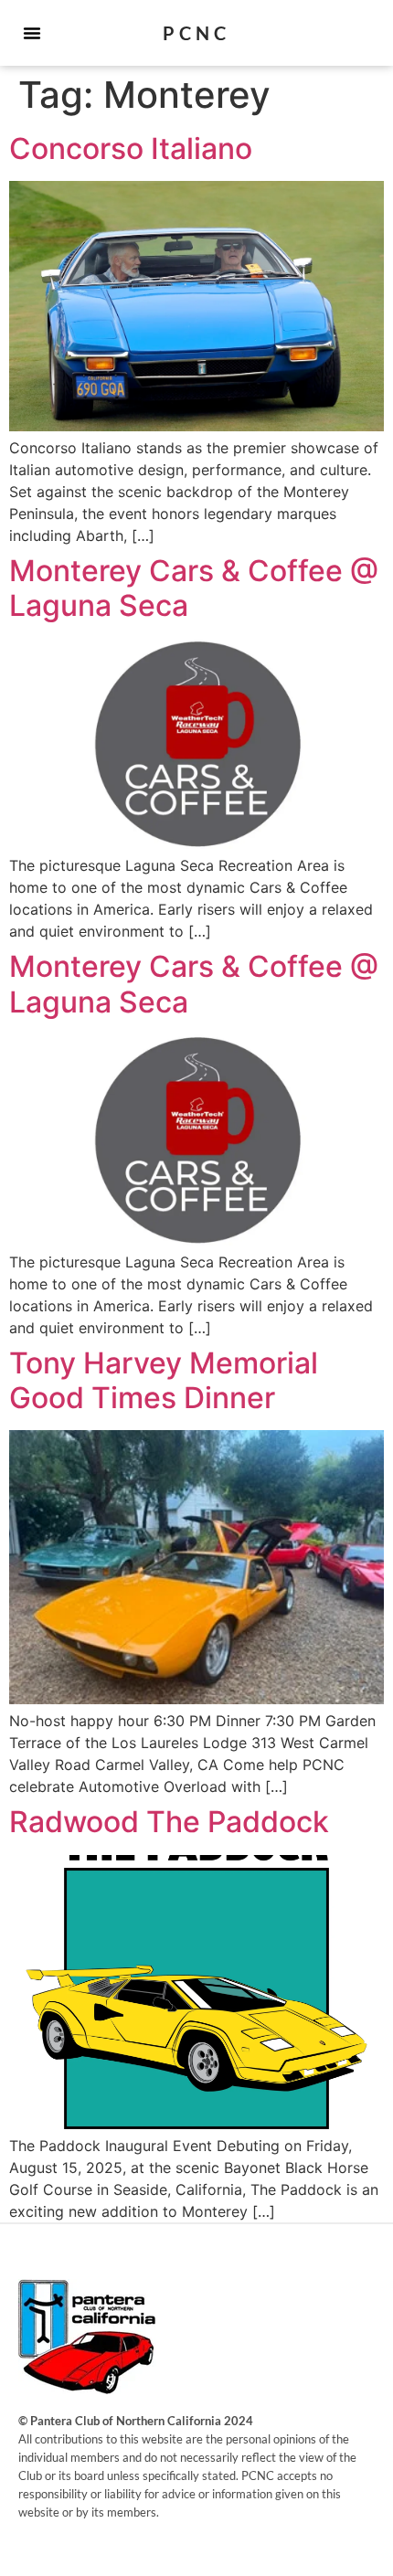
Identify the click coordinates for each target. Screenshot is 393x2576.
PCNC (196, 33)
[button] (32, 33)
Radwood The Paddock (169, 1822)
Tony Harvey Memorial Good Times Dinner (164, 1380)
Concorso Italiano (131, 148)
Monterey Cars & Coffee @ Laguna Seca (194, 588)
